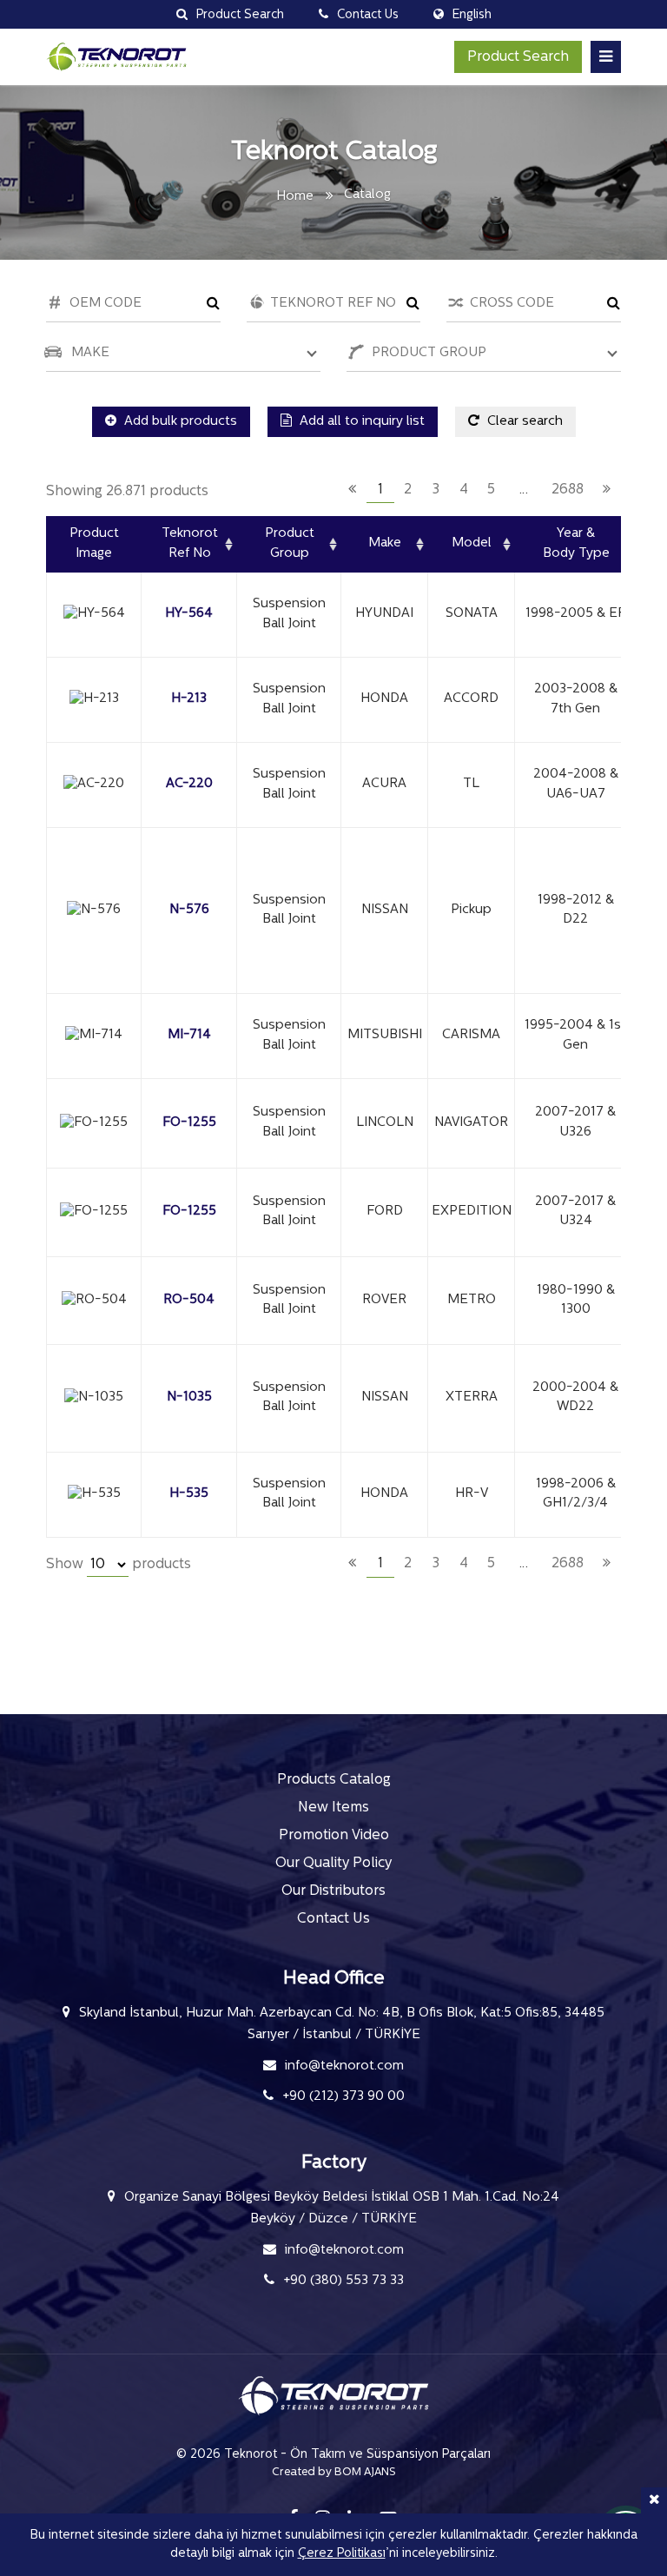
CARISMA (471, 1035)
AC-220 (189, 784)
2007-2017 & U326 (575, 1122)
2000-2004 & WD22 (575, 1398)
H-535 (189, 1494)
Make (385, 543)
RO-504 (189, 1300)
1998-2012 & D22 (576, 911)
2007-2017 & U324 (575, 1212)
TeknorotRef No (190, 544)
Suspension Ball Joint (289, 614)
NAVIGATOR (471, 1123)
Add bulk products (179, 422)
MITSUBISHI (385, 1035)
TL (471, 784)
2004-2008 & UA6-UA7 (576, 785)
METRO (472, 1300)
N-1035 (189, 1397)
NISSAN (385, 910)
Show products (119, 1565)
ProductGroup (290, 544)
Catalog (367, 195)
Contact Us (333, 1919)
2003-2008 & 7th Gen (576, 699)
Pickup (471, 910)
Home (295, 197)
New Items (333, 1808)
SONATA (472, 614)
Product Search (518, 57)
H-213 (189, 699)
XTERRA (472, 1397)
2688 (568, 490)
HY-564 (189, 614)
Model (472, 543)
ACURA (384, 784)
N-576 (189, 910)
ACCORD (471, 699)
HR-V (472, 1494)
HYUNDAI (384, 614)
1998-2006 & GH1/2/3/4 (576, 1494)
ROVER (384, 1300)
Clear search (523, 422)
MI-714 (189, 1035)
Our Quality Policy (333, 1864)
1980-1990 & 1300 (576, 1301)
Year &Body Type (576, 544)
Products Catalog (334, 1780)
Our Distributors (333, 1891)
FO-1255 (189, 1123)
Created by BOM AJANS (334, 2472)
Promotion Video (334, 1836)
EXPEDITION (471, 1212)
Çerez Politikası (342, 2554)
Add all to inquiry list (360, 422)
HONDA (384, 699)
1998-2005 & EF (575, 614)
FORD (385, 1212)
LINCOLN (385, 1123)
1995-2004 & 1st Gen (575, 1036)
